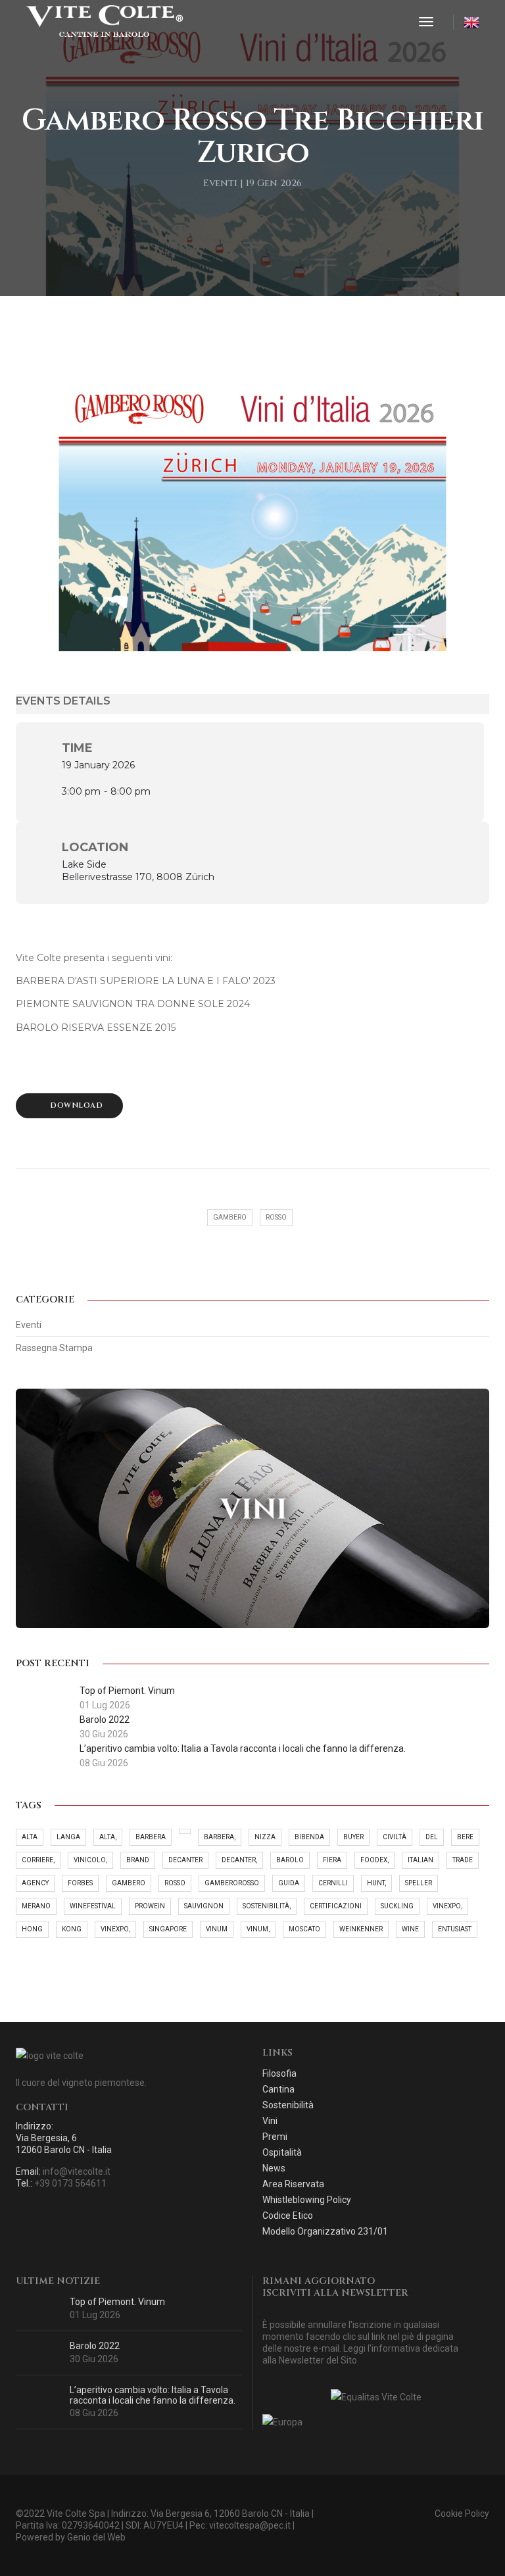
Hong (32, 1929)
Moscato (304, 1929)
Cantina (278, 2089)
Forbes (80, 1883)
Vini (270, 2121)
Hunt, (376, 1883)
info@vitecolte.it (77, 2171)
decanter (185, 1860)
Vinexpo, (447, 1906)
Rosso (175, 1883)
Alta (30, 1837)
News (274, 2168)
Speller (419, 1883)
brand (138, 1860)
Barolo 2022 (95, 2346)
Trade (463, 1860)
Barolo (290, 1860)
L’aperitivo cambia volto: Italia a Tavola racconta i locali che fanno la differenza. (153, 2395)
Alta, (108, 1837)
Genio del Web (96, 2537)
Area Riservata (293, 2184)
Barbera (151, 1837)
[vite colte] (104, 22)
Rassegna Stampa (54, 1348)
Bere (465, 1837)
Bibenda (309, 1837)
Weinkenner (361, 1929)
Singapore (168, 1929)
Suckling (397, 1906)
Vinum (217, 1929)
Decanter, (239, 1860)
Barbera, (220, 1837)
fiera (332, 1860)
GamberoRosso (232, 1883)
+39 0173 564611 (70, 2183)
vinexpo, (115, 1929)
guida (289, 1883)
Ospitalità (282, 2152)
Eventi (29, 1325)
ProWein (150, 1906)
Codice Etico (288, 2216)
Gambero (129, 1883)
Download (76, 1105)
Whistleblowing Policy (307, 2200)
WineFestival (93, 1906)
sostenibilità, (267, 1906)
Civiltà (395, 1837)
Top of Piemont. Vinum (117, 2302)
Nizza (265, 1837)
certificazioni (336, 1906)
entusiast (455, 1929)
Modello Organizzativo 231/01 (325, 2231)
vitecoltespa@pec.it (250, 2525)
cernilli (333, 1883)
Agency (35, 1883)
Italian (421, 1860)
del (432, 1837)
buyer (353, 1837)
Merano (36, 1906)
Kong (72, 1929)
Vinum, (258, 1929)
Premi (275, 2137)
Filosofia (279, 2073)
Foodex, (374, 1860)
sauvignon (204, 1906)
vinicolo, (90, 1860)
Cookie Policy (462, 2514)
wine (410, 1929)
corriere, (38, 1860)
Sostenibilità (288, 2105)
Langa (68, 1837)
